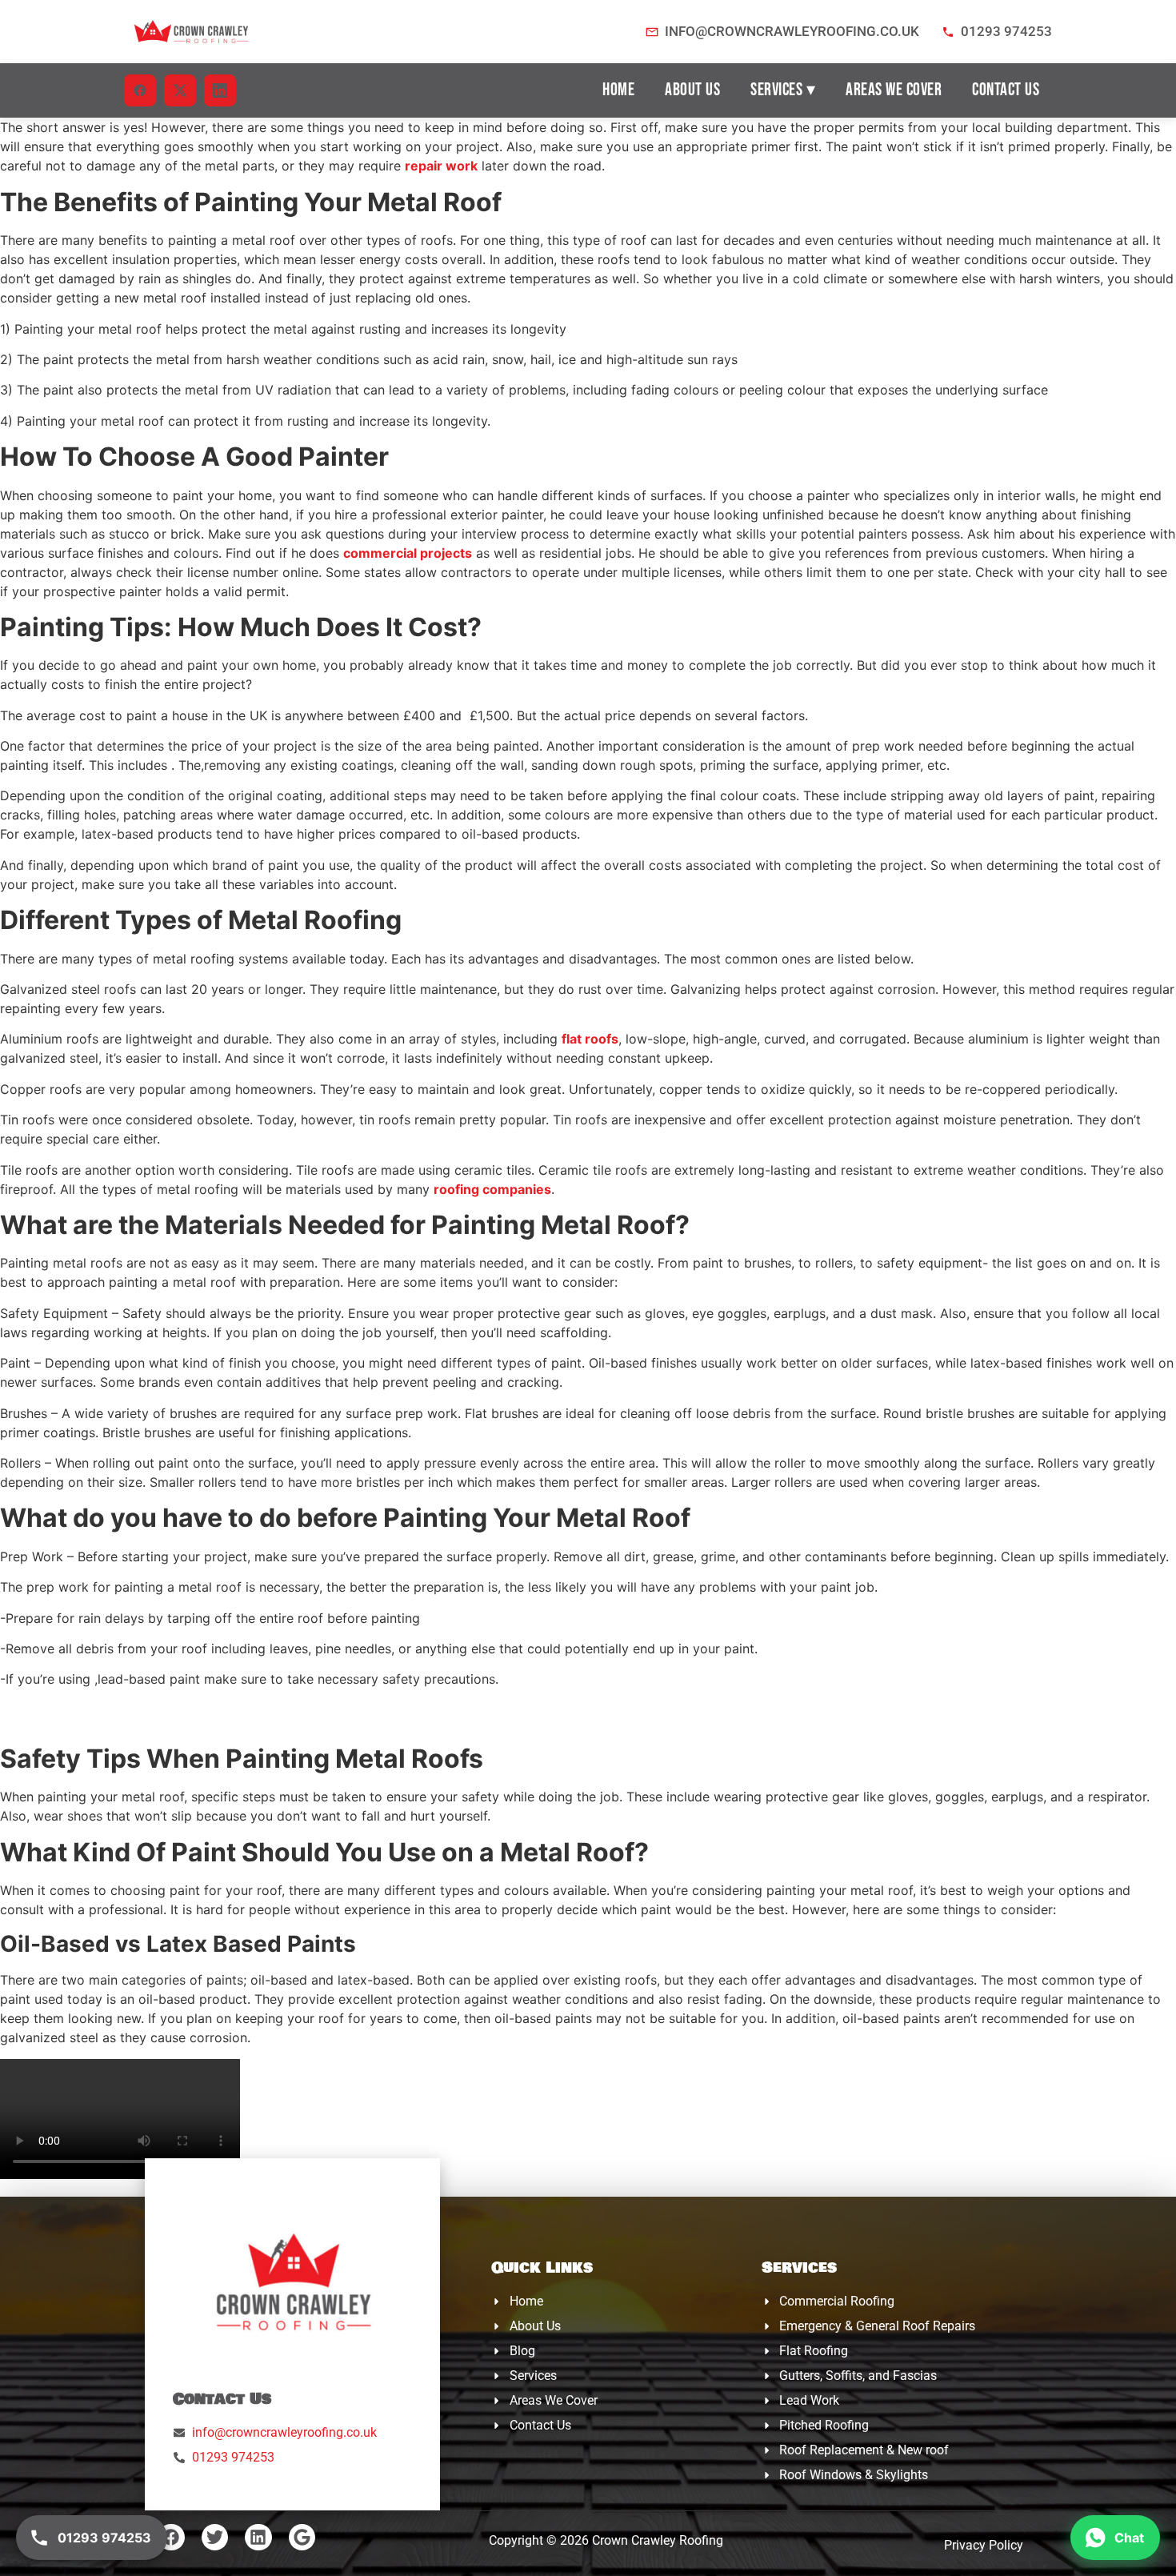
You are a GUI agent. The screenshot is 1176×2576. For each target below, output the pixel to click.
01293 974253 (1006, 31)
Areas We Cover (894, 90)
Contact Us (1006, 90)
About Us (692, 90)
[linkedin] (220, 90)
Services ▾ (783, 90)
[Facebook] (171, 2538)
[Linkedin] (258, 2538)
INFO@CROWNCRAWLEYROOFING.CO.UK (792, 31)
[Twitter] (215, 2538)
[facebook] (140, 90)
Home (618, 90)
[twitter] (180, 90)
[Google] (302, 2538)
